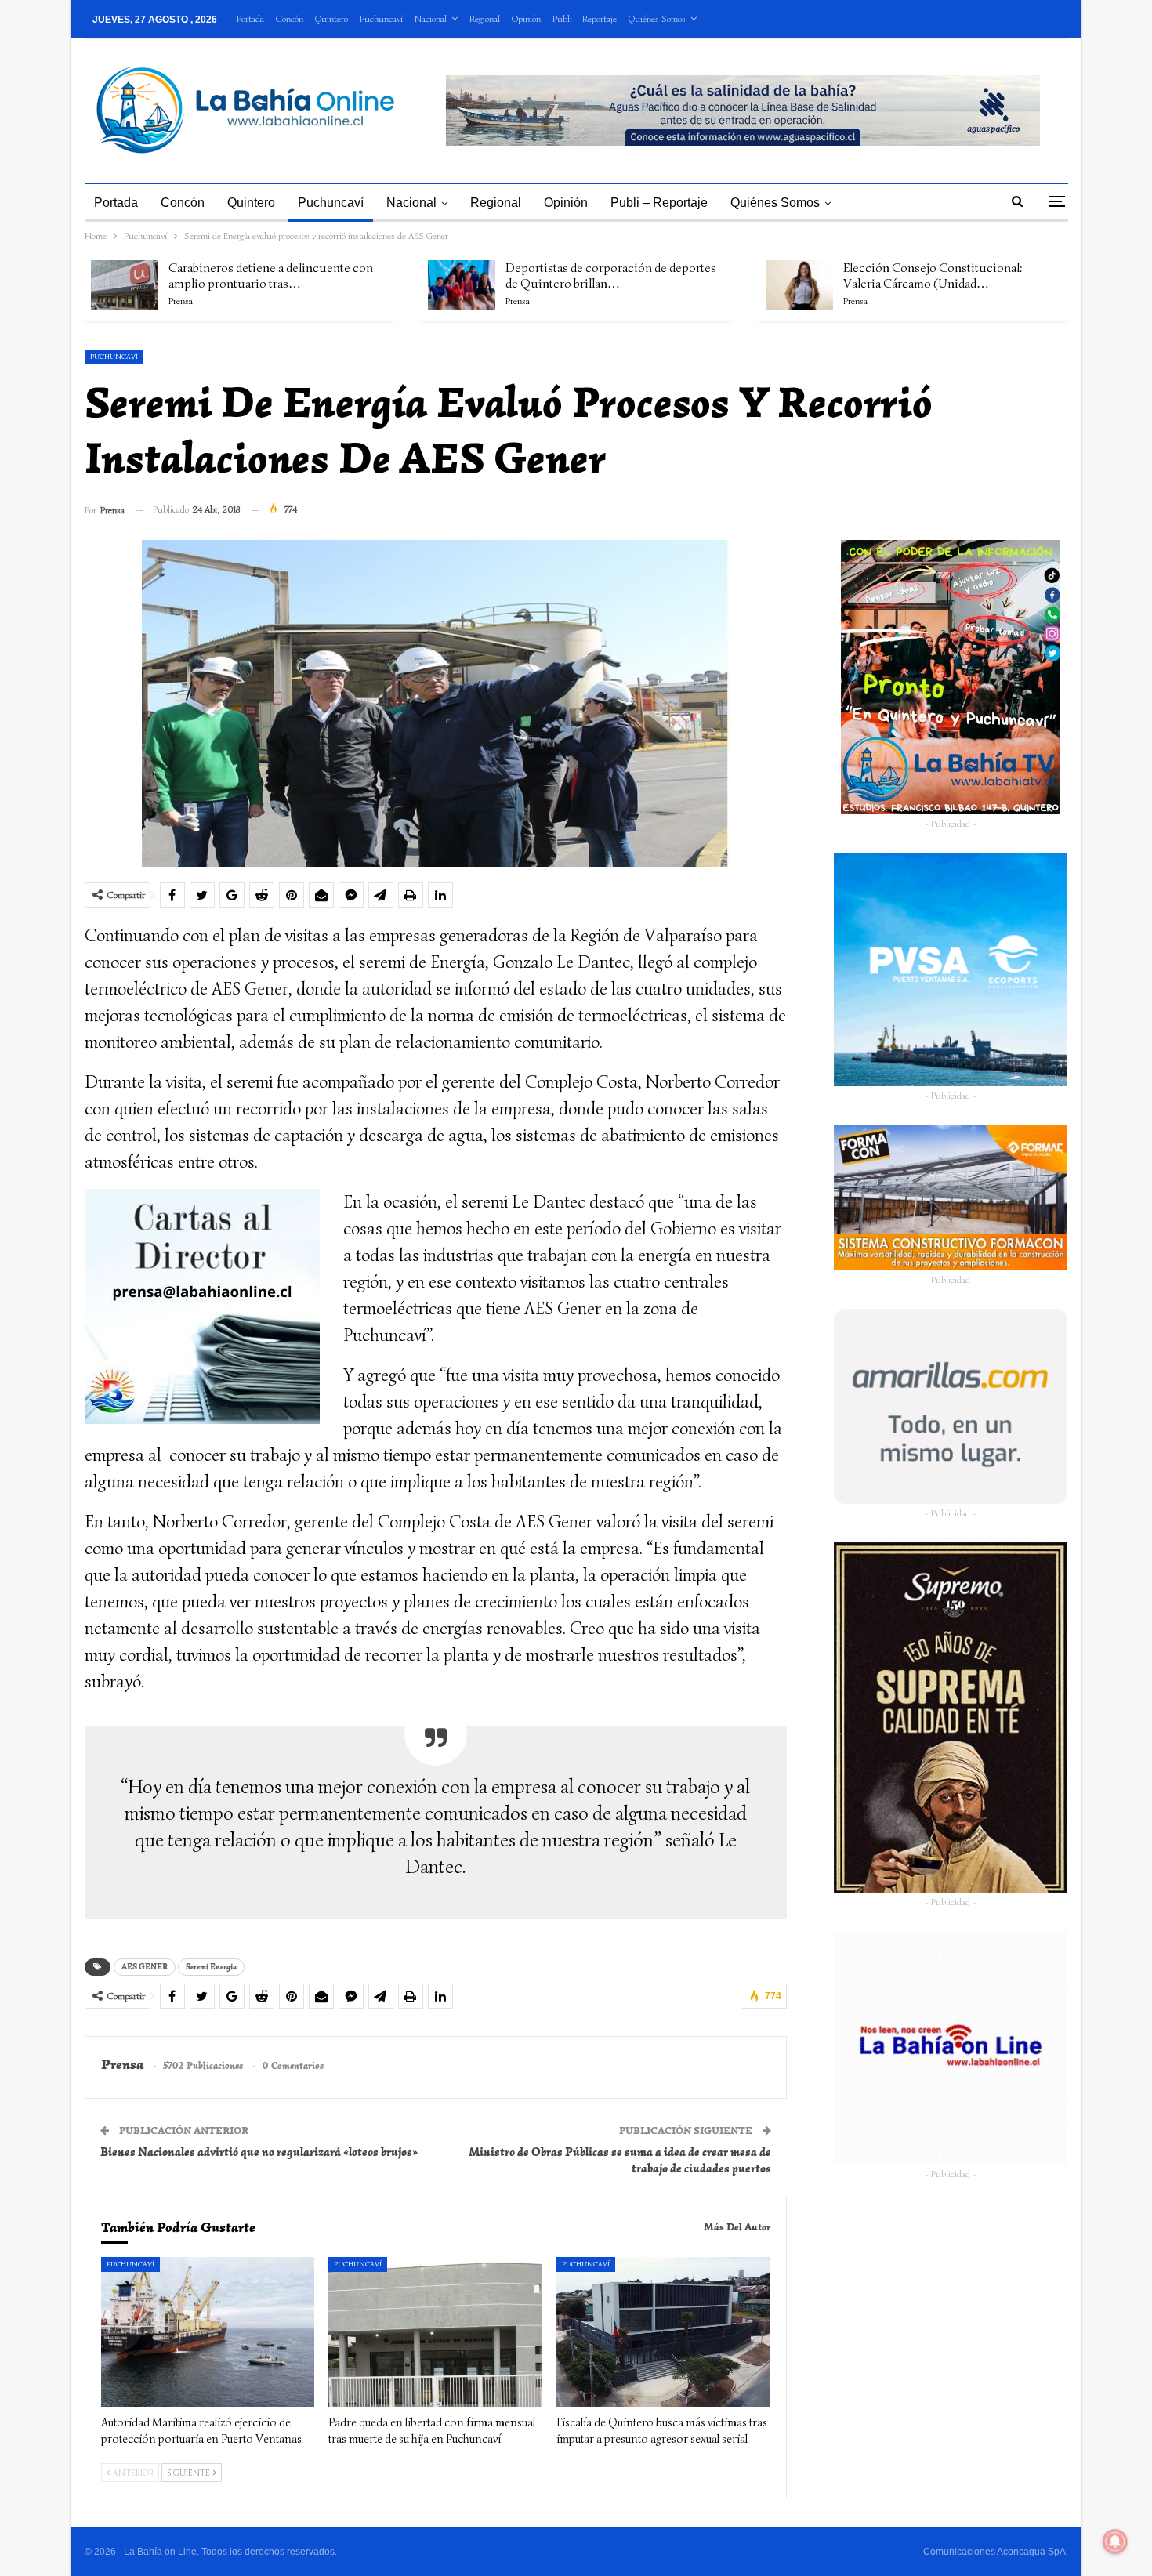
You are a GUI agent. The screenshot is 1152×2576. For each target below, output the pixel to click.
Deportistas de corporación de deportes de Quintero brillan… (611, 276)
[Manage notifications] (1115, 2542)
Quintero (331, 18)
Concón (290, 18)
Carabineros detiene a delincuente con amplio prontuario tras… (271, 276)
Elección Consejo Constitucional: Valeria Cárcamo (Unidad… (933, 276)
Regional (485, 18)
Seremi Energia (211, 1967)
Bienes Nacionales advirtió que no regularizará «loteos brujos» (259, 2152)
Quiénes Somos (657, 18)
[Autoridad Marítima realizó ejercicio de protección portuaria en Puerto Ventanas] (208, 2332)
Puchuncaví (381, 18)
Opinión (526, 18)
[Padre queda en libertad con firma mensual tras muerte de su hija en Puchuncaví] (435, 2332)
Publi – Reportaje (585, 18)
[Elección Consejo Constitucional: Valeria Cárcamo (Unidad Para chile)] (799, 285)
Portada (250, 18)
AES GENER (145, 1967)
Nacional (431, 18)
